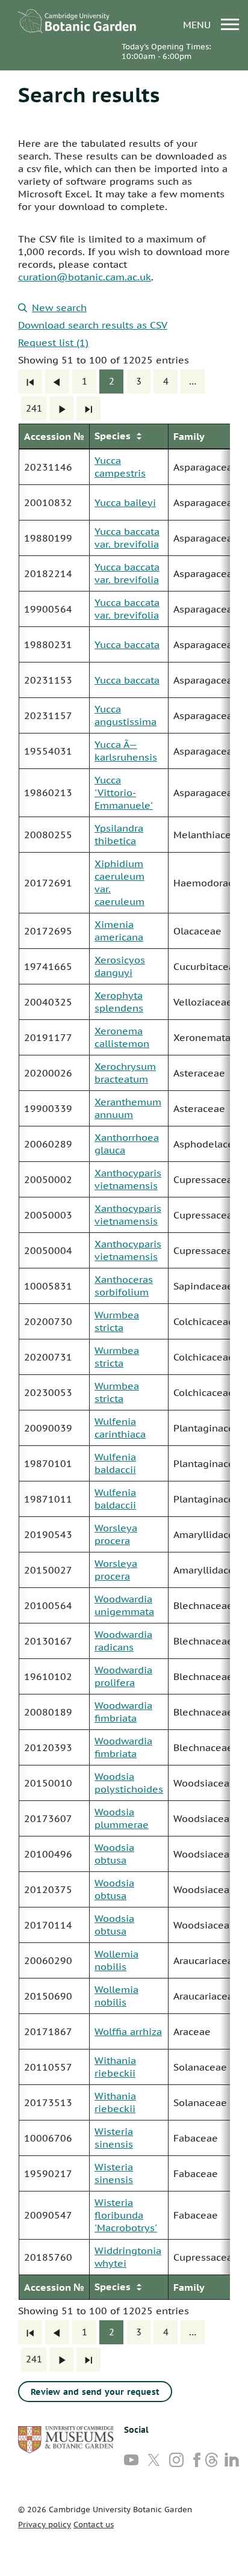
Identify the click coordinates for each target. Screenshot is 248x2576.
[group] (124, 1362)
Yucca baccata (127, 644)
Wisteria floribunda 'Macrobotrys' (126, 2215)
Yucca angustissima (126, 715)
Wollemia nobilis (116, 1960)
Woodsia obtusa (114, 1854)
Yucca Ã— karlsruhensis (126, 751)
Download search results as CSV (93, 325)
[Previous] (57, 381)
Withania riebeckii (115, 2067)
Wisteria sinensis (114, 2138)
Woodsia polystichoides (129, 1783)
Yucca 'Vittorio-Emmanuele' (124, 792)
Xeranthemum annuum (128, 1108)
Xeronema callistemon (122, 1037)
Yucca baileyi (125, 502)
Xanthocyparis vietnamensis (128, 1179)
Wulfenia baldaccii (115, 1463)
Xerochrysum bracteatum (125, 1073)
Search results (89, 94)
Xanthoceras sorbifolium (124, 1286)
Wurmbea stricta (117, 1321)
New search (59, 307)
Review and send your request (95, 2392)
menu (198, 24)
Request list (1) (53, 342)
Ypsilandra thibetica (119, 834)
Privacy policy (45, 2525)
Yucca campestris (120, 467)
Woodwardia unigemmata (124, 1605)
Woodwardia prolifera (123, 1676)
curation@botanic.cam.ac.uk (85, 277)
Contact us (94, 2525)
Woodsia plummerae (122, 1818)
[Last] (88, 409)
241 (34, 408)
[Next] (61, 409)
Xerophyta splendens (119, 1002)
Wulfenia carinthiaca (120, 1428)
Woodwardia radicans (123, 1641)
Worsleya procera (116, 1534)
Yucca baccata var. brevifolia (127, 538)
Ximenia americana (119, 931)
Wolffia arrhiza (128, 2031)
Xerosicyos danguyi (120, 966)
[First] (30, 381)
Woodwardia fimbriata (123, 1712)
